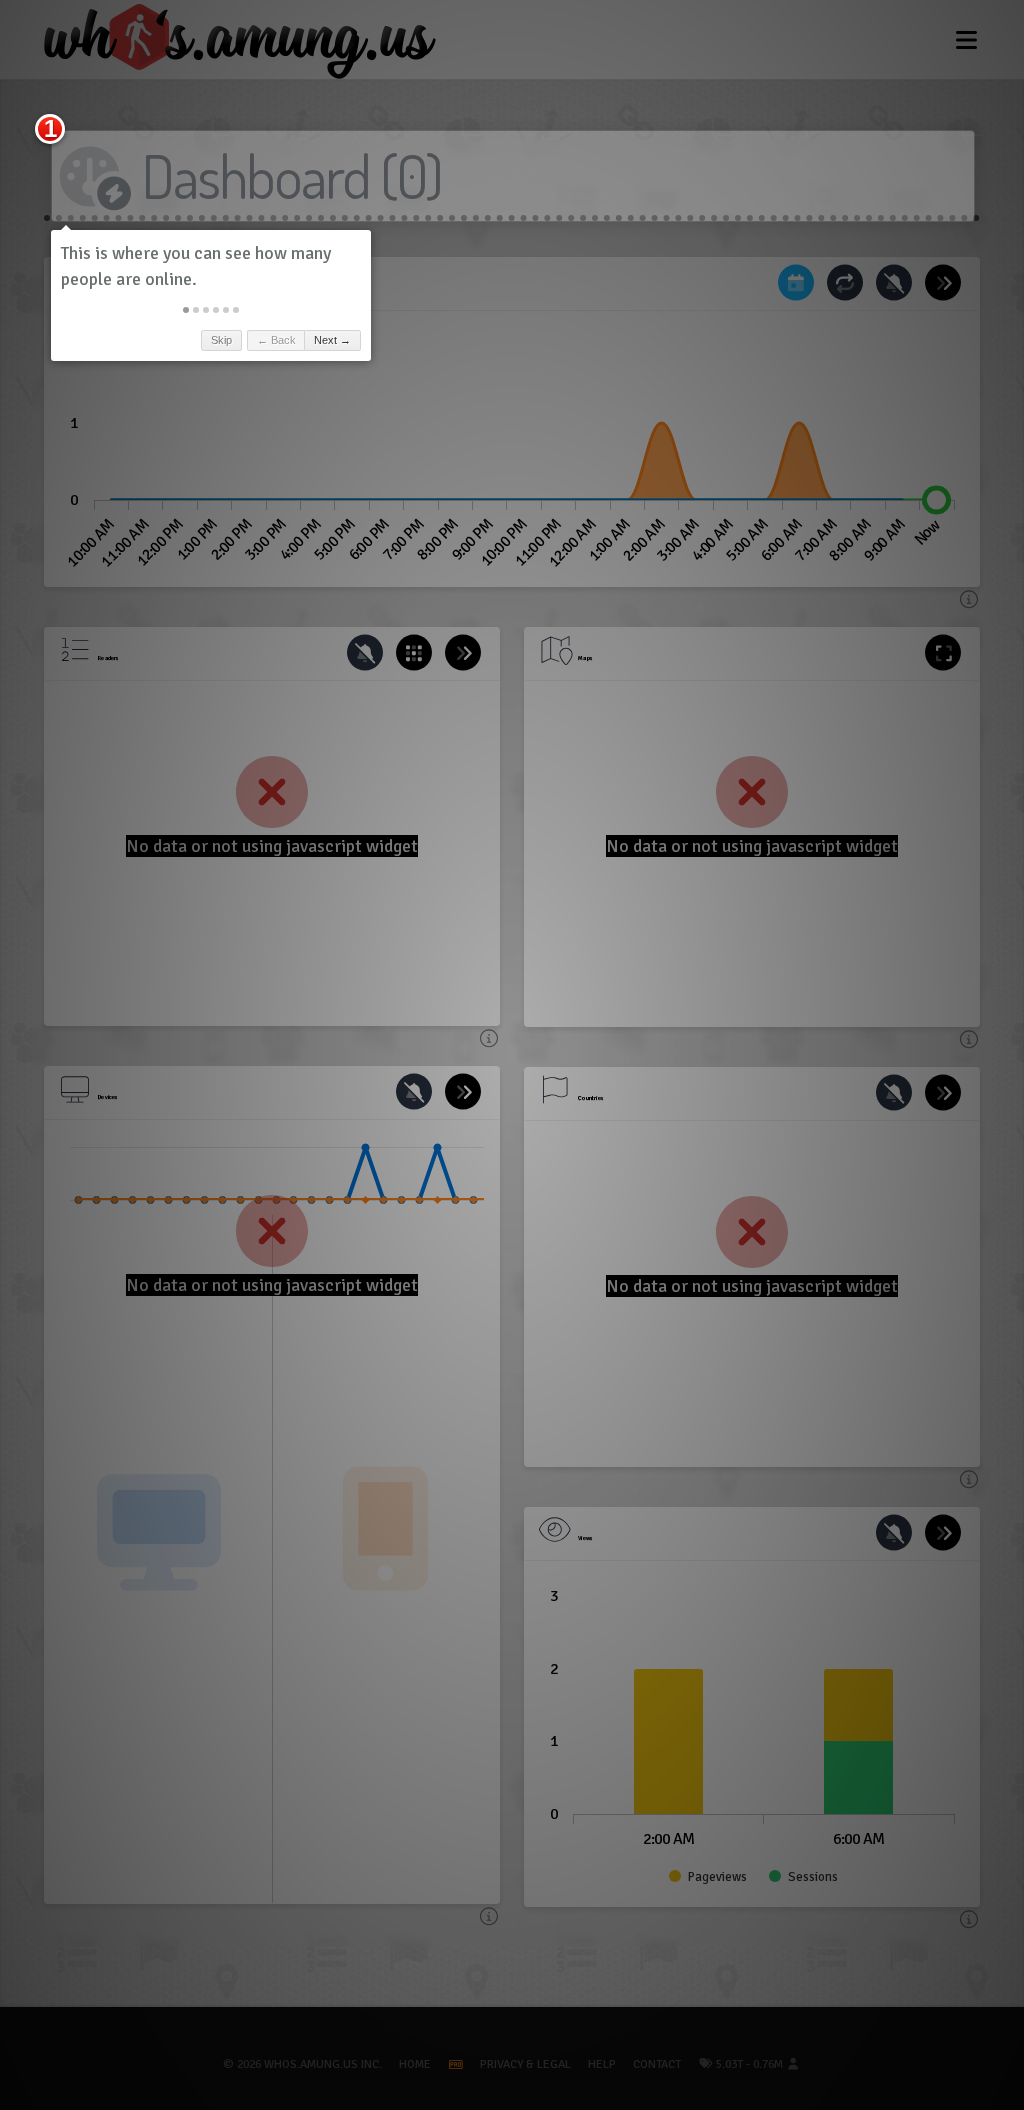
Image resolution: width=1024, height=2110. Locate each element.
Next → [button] (332, 340)
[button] (186, 310)
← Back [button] (276, 340)
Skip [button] (221, 340)
